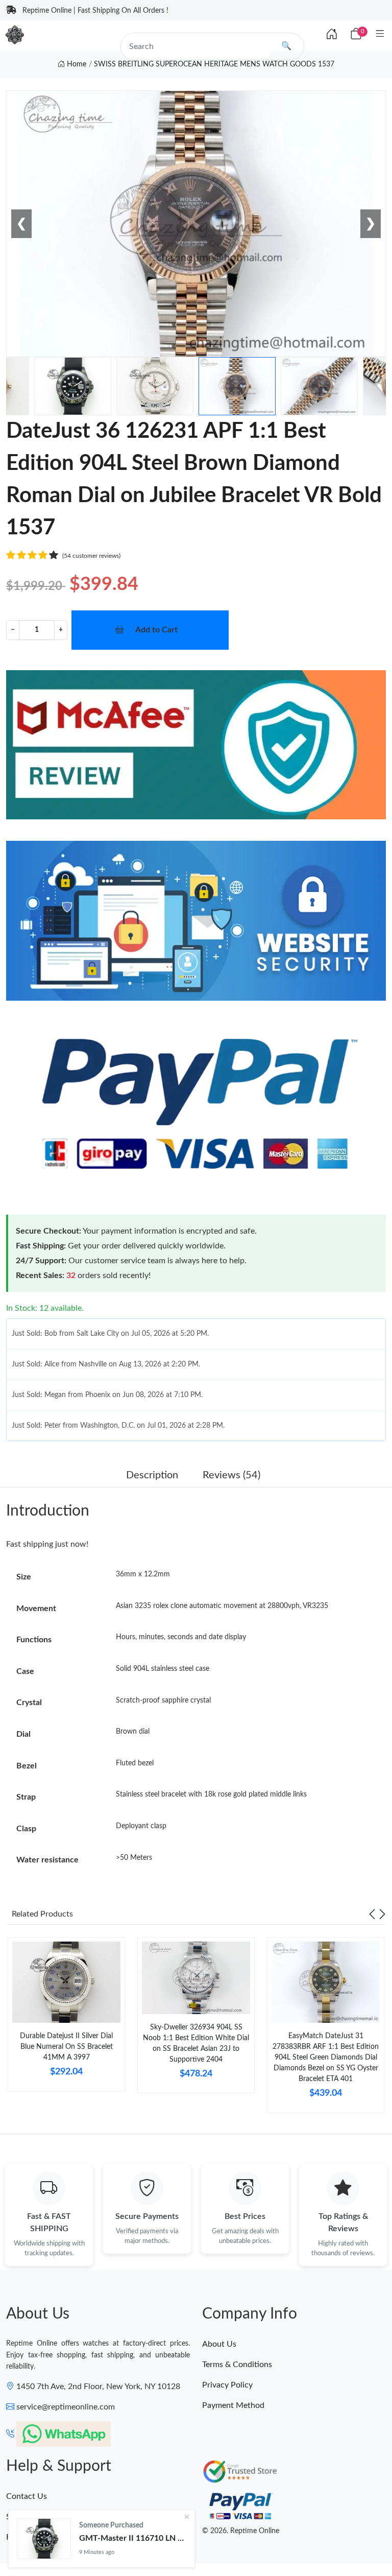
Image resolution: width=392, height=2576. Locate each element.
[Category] (380, 34)
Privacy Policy (227, 2385)
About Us (219, 2344)
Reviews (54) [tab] (231, 1475)
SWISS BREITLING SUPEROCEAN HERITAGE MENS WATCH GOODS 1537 (214, 64)
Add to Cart (156, 630)
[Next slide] (382, 1914)
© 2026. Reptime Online (241, 2531)
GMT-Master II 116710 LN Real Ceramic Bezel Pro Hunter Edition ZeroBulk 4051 (133, 2538)
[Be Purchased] (44, 2539)
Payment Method (233, 2405)
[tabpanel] (66, 2018)
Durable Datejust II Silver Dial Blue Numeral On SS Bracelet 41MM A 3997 (66, 2047)
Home (76, 64)
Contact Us (27, 2496)
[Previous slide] (372, 1914)
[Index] (332, 35)
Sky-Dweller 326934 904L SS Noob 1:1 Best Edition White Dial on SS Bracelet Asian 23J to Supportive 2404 (196, 2043)
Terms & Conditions (237, 2365)
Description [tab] (152, 1475)
